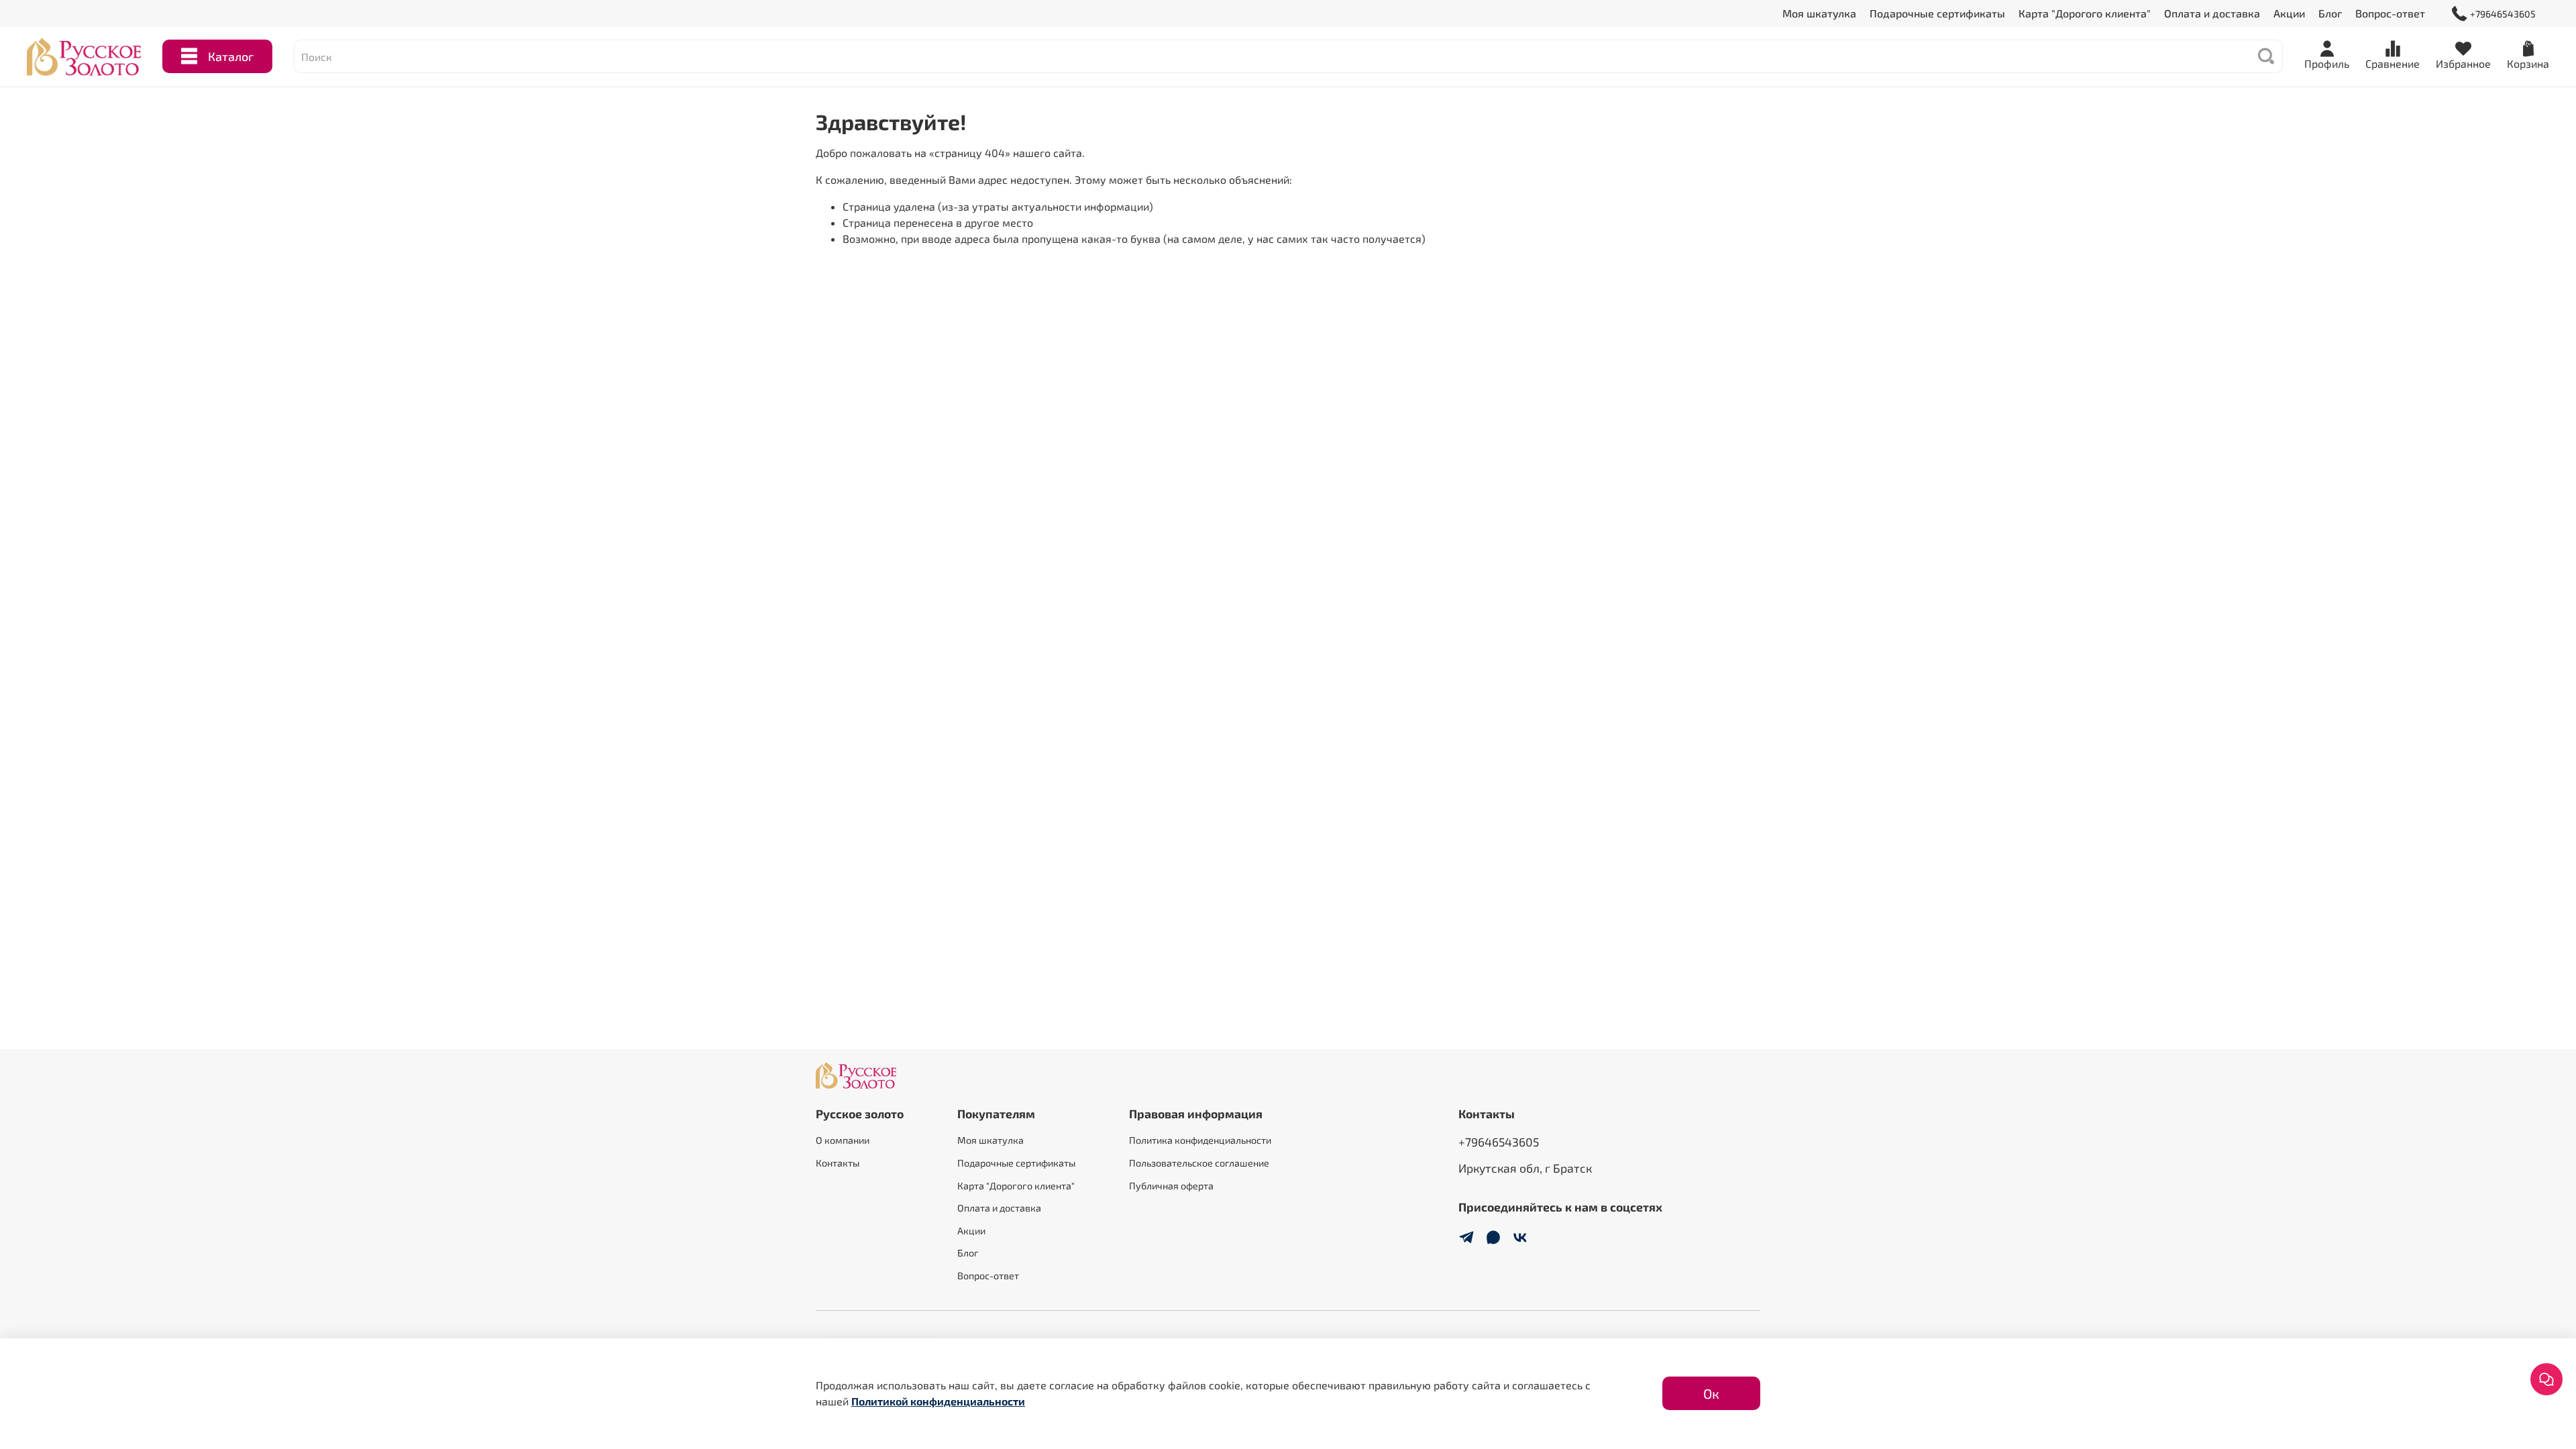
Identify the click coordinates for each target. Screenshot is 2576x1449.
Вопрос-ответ (2390, 13)
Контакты (838, 1163)
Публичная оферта (1171, 1186)
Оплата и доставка (2212, 13)
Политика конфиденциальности (1200, 1140)
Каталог (231, 56)
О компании (843, 1140)
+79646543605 (2503, 14)
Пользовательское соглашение (1199, 1163)
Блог (2330, 13)
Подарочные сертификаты (1937, 13)
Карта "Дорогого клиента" (2085, 13)
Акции (2289, 13)
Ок (1711, 1393)
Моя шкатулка (1819, 13)
